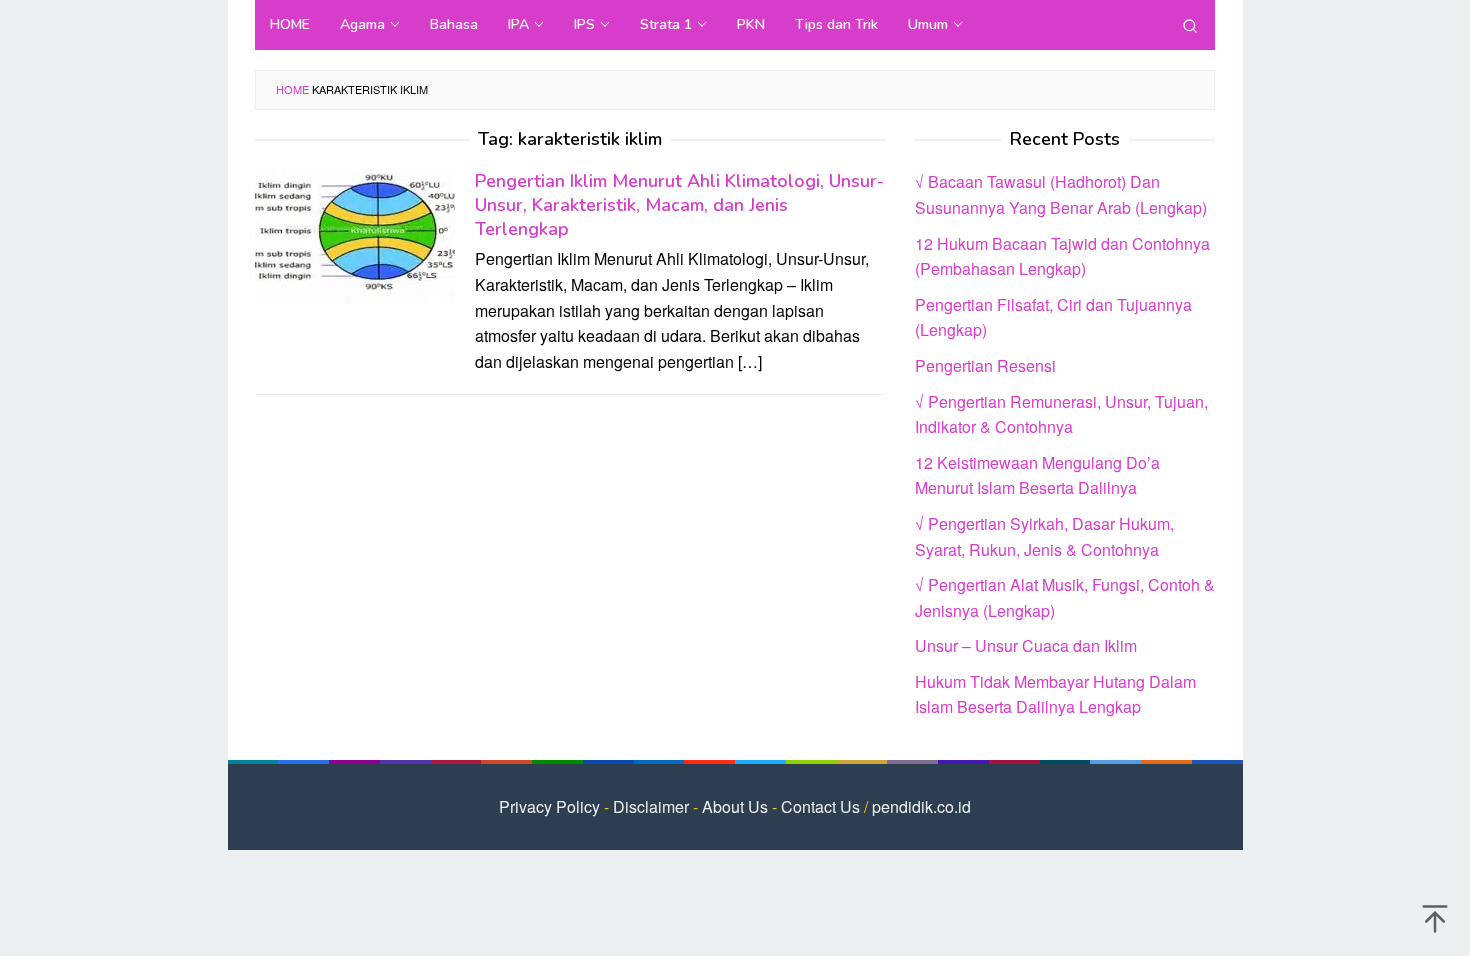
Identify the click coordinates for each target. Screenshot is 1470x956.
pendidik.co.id (921, 806)
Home (292, 89)
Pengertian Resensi (985, 365)
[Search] (1190, 25)
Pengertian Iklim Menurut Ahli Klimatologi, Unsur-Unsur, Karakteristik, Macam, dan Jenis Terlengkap (679, 205)
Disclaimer (651, 806)
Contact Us (820, 806)
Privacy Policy (549, 806)
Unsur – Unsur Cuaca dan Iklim (1026, 645)
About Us (735, 806)
